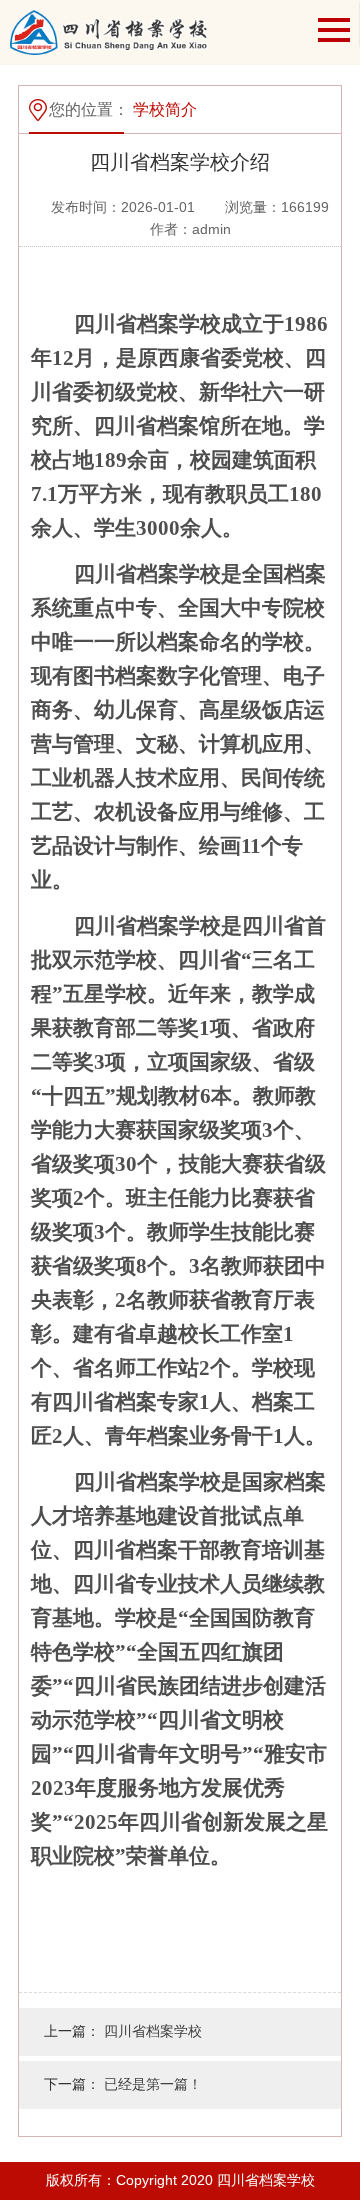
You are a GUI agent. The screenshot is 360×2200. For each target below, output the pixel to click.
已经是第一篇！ (153, 2084)
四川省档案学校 (153, 2031)
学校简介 (165, 109)
